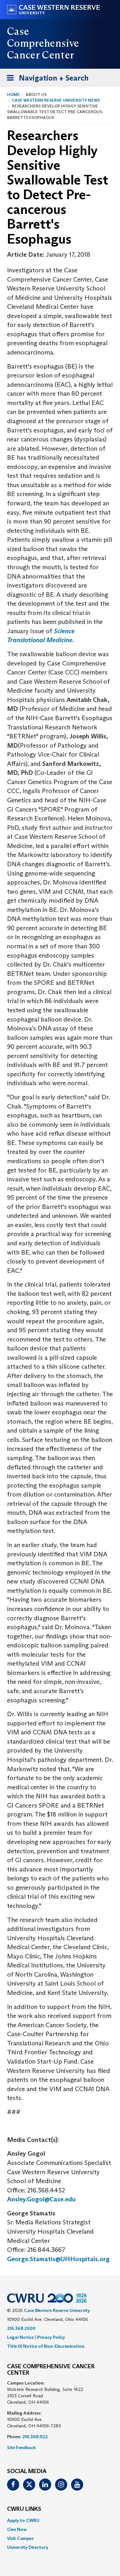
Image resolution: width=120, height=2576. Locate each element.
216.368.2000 (21, 2328)
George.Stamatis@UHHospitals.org (58, 2259)
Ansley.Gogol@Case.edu (41, 2199)
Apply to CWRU (23, 2520)
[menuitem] (60, 2520)
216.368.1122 (35, 2437)
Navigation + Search (46, 80)
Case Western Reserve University (57, 2310)
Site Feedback (21, 2448)
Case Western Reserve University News (56, 100)
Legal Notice (20, 2337)
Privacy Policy (51, 2337)
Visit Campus (20, 2538)
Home (13, 94)
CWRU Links (24, 2509)
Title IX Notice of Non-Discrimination (46, 2346)
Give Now (17, 2529)
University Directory (28, 2547)
